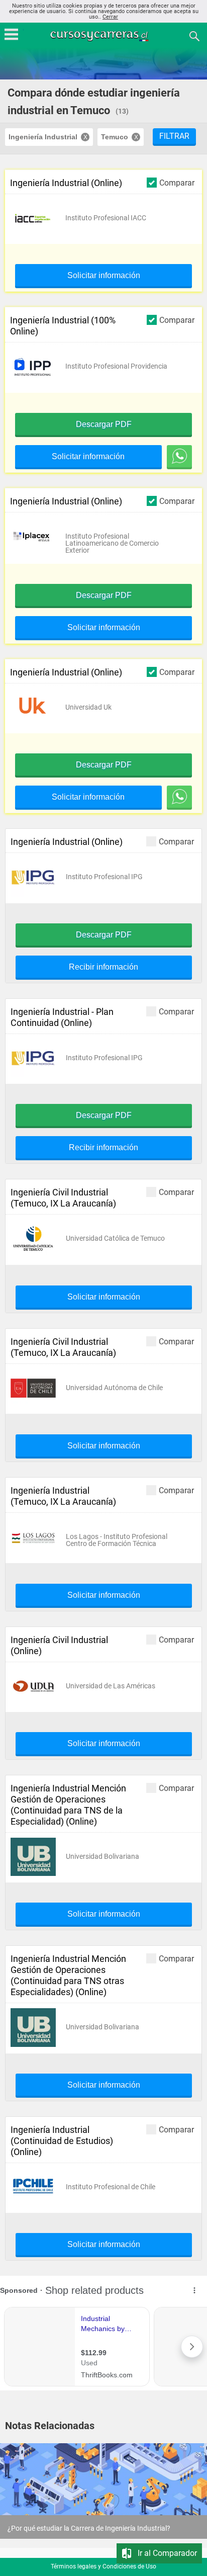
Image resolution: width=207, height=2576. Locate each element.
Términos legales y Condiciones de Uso (103, 2566)
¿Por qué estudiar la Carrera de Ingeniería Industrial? (89, 2528)
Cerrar (110, 17)
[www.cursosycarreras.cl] (105, 35)
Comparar (177, 183)
